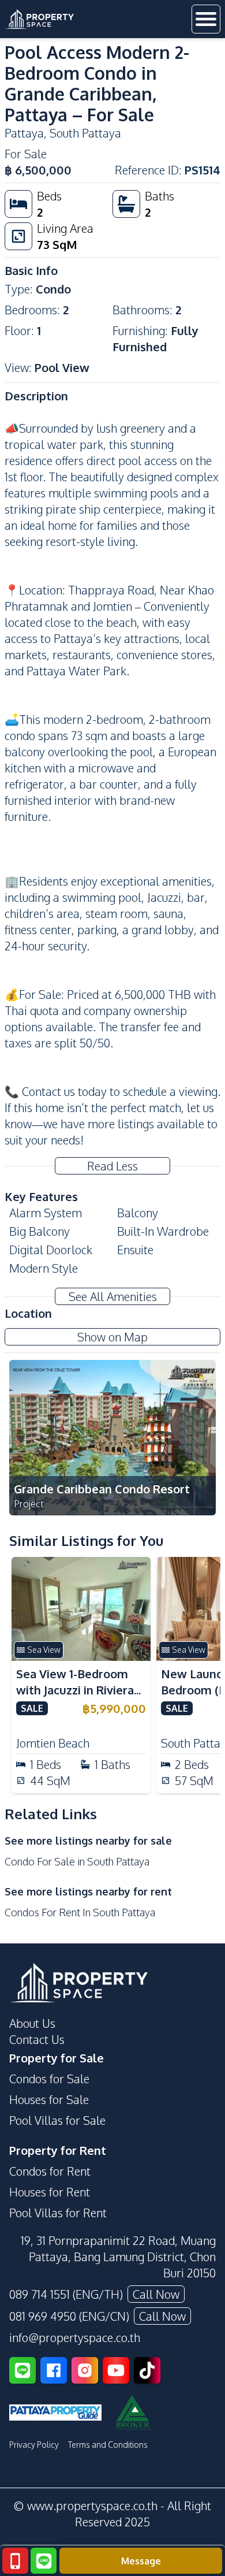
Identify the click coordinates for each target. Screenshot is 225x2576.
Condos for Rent (50, 2171)
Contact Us (37, 2039)
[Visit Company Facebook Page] (54, 2370)
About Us (32, 2023)
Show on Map (112, 1337)
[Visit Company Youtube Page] (116, 2370)
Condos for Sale (49, 2079)
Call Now (156, 2294)
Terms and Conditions (108, 2445)
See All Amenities (113, 1296)
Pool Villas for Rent (58, 2213)
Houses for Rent (50, 2192)
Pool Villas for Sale (57, 2120)
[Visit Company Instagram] (85, 2370)
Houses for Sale (49, 2099)
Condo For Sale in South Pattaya (77, 1861)
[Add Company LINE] (22, 2370)
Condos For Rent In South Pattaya (80, 1912)
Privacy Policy (34, 2445)
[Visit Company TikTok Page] (147, 2370)
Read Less (112, 1166)
